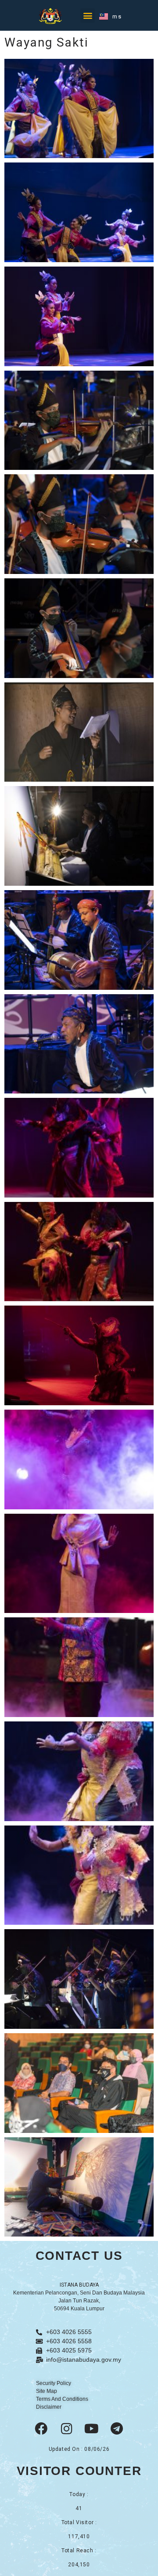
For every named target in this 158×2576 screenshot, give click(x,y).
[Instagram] (66, 2429)
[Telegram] (117, 2429)
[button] (88, 16)
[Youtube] (92, 2429)
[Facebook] (41, 2429)
